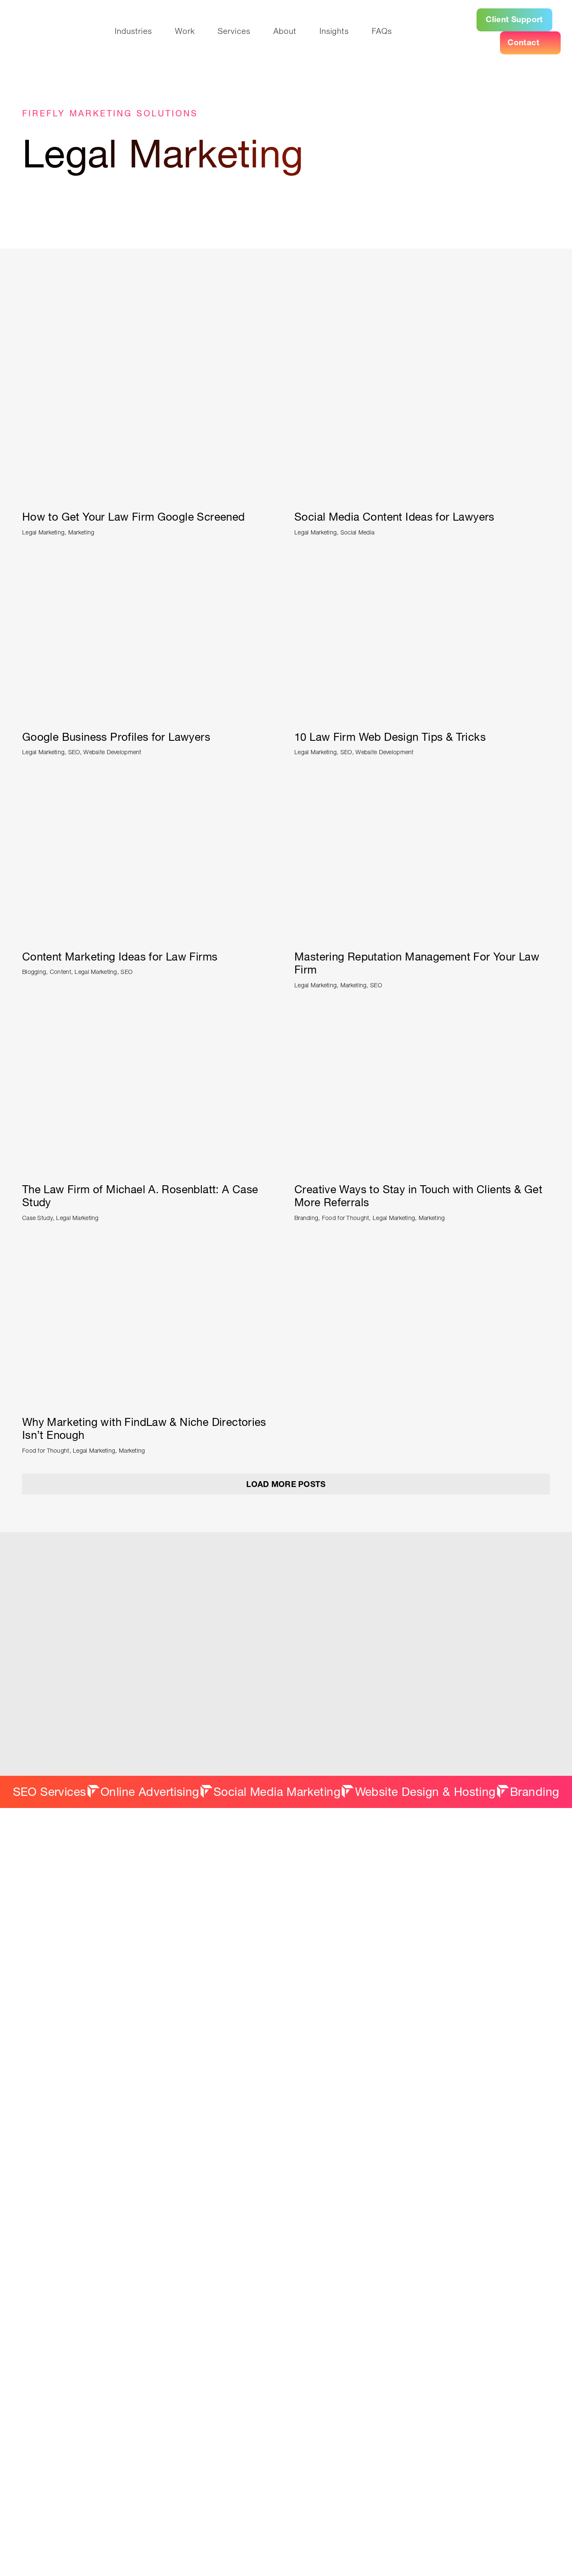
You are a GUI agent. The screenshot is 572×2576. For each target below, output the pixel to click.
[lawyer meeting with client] (422, 1012)
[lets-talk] (286, 228)
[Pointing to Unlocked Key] (422, 779)
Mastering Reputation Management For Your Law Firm (417, 963)
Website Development (112, 752)
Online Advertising (150, 1792)
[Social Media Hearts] (422, 340)
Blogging (34, 972)
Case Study (37, 1218)
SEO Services (50, 1792)
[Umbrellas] (150, 1245)
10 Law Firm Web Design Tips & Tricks (390, 737)
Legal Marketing (43, 532)
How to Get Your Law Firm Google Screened (134, 517)
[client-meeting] (150, 1012)
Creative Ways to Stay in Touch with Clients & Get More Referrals (418, 1196)
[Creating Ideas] (150, 779)
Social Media (357, 532)
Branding (306, 1218)
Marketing (81, 532)
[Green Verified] (150, 340)
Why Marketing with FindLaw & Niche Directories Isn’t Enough (144, 1429)
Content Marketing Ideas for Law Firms (120, 957)
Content (61, 972)
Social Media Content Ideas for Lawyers (394, 517)
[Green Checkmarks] (422, 560)
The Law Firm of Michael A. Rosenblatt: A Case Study (140, 1196)
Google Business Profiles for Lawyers (116, 737)
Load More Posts (286, 1484)
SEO (74, 752)
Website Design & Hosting (425, 1792)
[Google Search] (150, 560)
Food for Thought (346, 1218)
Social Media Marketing (277, 1792)
